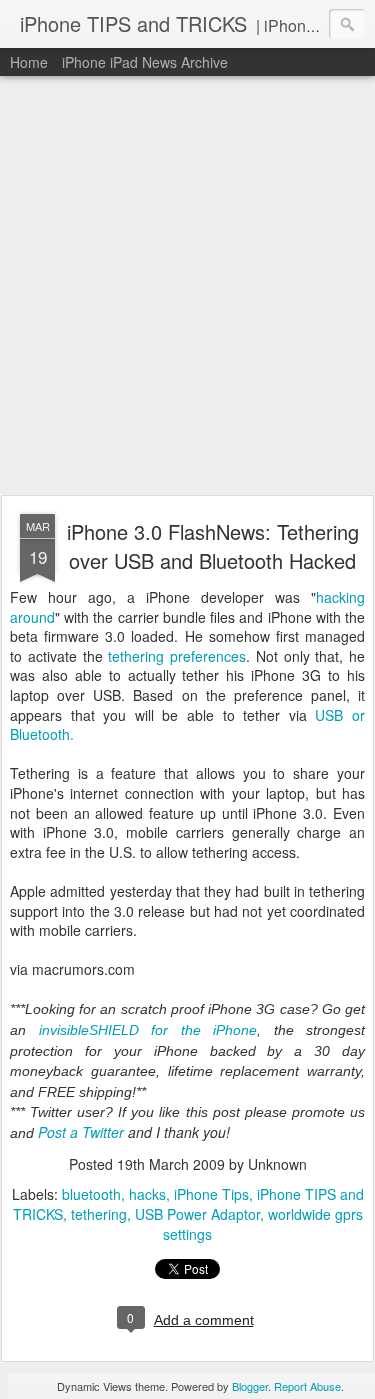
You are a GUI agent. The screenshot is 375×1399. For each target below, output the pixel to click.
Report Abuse (307, 1386)
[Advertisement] (187, 286)
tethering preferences (177, 656)
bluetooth (91, 1194)
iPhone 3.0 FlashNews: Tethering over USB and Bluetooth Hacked (213, 546)
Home (29, 62)
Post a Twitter (81, 1132)
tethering (99, 1214)
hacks (147, 1194)
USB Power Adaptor (197, 1214)
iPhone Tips (211, 1194)
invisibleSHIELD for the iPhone (148, 1030)
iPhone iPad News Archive (145, 62)
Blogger (250, 1386)
